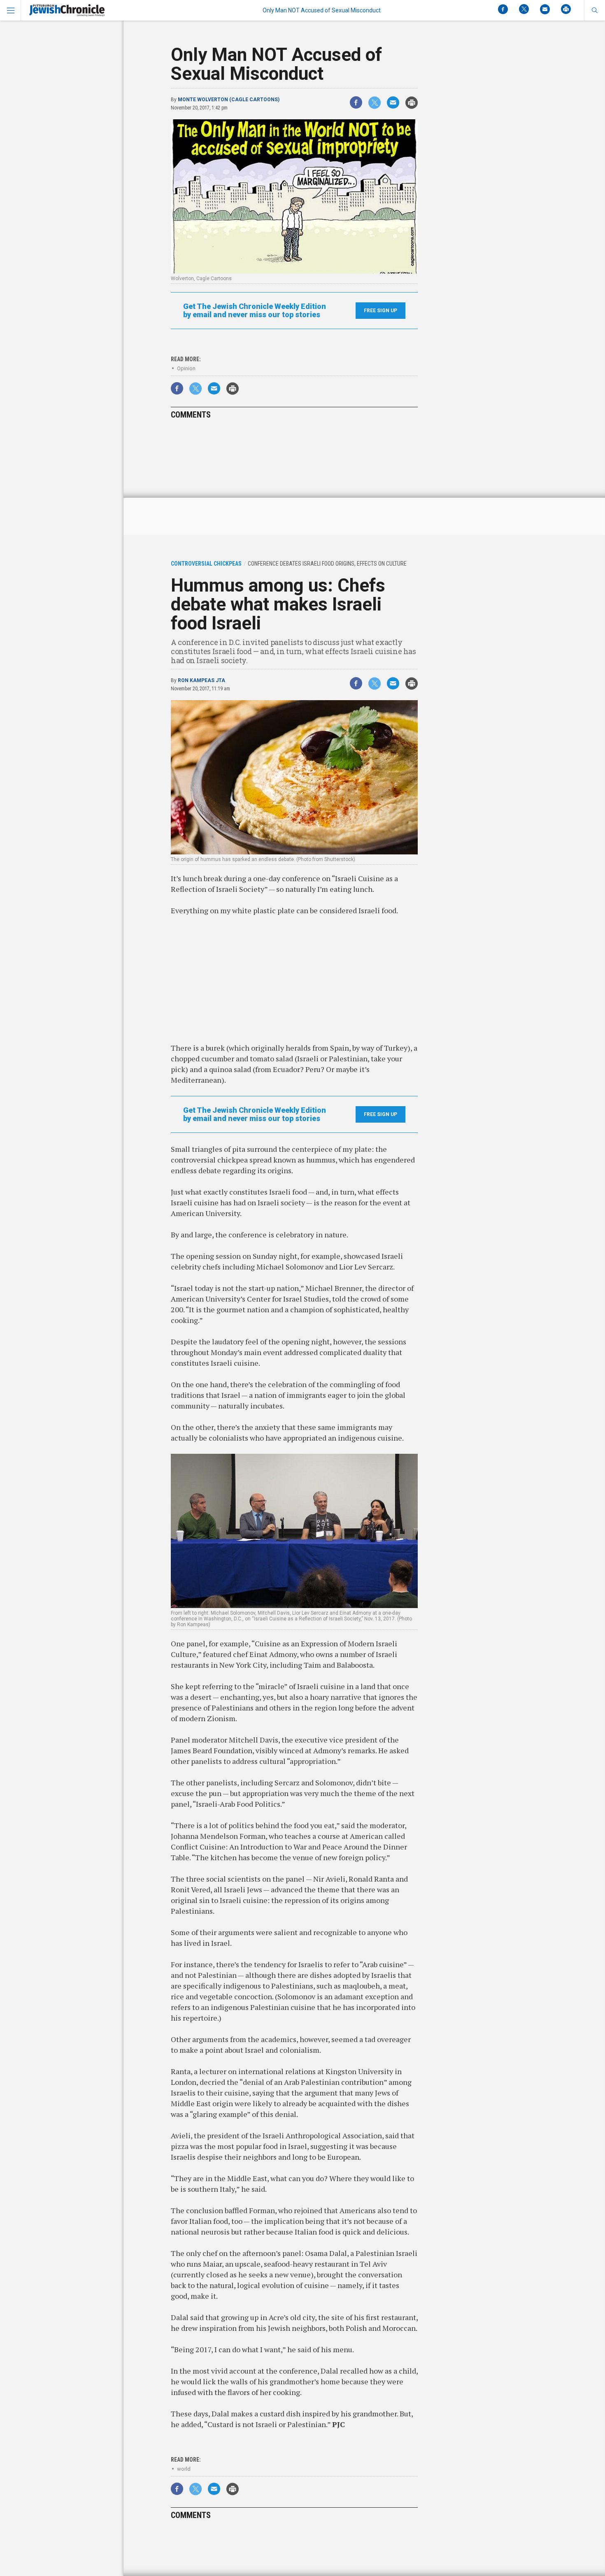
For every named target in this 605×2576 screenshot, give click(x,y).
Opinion (186, 368)
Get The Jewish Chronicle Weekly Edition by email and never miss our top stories (255, 311)
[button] (595, 10)
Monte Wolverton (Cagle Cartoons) (229, 100)
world (184, 2469)
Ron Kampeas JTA (201, 680)
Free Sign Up (380, 311)
